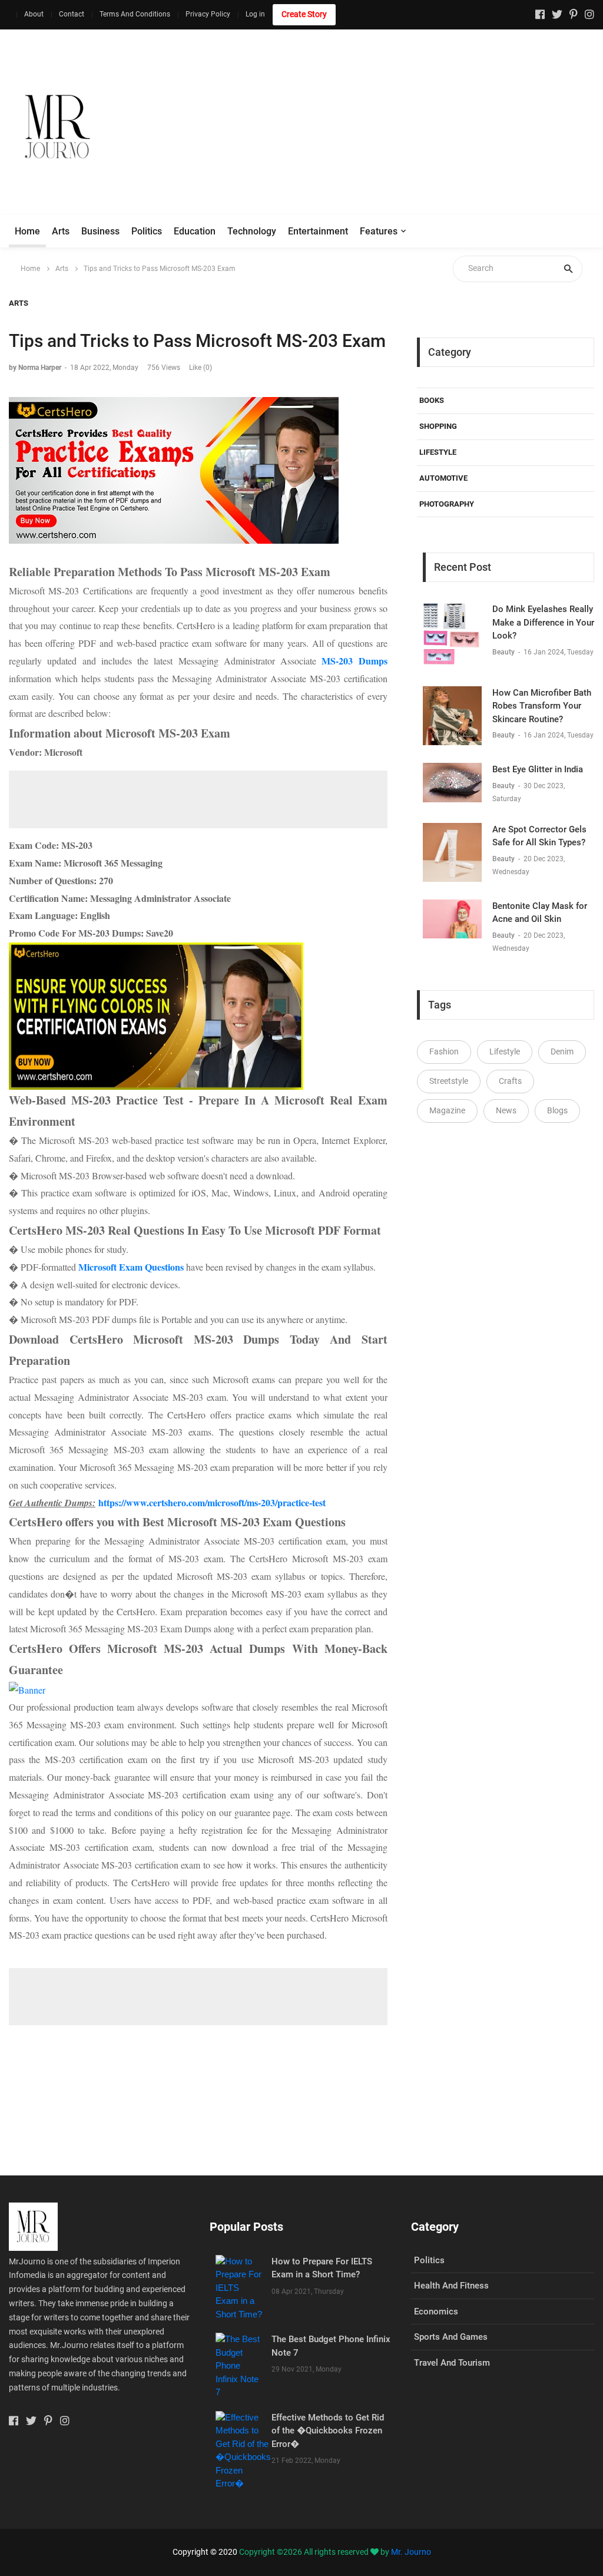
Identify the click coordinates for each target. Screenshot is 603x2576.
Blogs (557, 1110)
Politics (147, 231)
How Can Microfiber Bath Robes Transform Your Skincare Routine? (542, 706)
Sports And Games (451, 2337)
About (34, 14)
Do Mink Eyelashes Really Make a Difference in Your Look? (543, 622)
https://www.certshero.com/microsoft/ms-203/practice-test (212, 1502)
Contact (72, 14)
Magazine (447, 1110)
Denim (562, 1051)
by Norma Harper (35, 368)
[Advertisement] (389, 127)
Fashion (444, 1051)
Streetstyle (449, 1081)
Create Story (304, 14)
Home (27, 231)
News (506, 1110)
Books (432, 400)
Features (379, 231)
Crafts (510, 1081)
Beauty (504, 652)
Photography (447, 504)
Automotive (443, 478)
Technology (252, 231)
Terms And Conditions (135, 14)
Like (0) (201, 368)
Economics (436, 2312)
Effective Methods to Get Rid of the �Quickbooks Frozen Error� (328, 2431)
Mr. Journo (411, 2552)
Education (195, 231)
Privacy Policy (208, 14)
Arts (61, 231)
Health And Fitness (451, 2286)
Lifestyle (438, 452)
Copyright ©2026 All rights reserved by (315, 2552)
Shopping (438, 426)
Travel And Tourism (452, 2363)
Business (100, 231)
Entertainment (318, 231)
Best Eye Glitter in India (538, 769)
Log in (255, 14)
